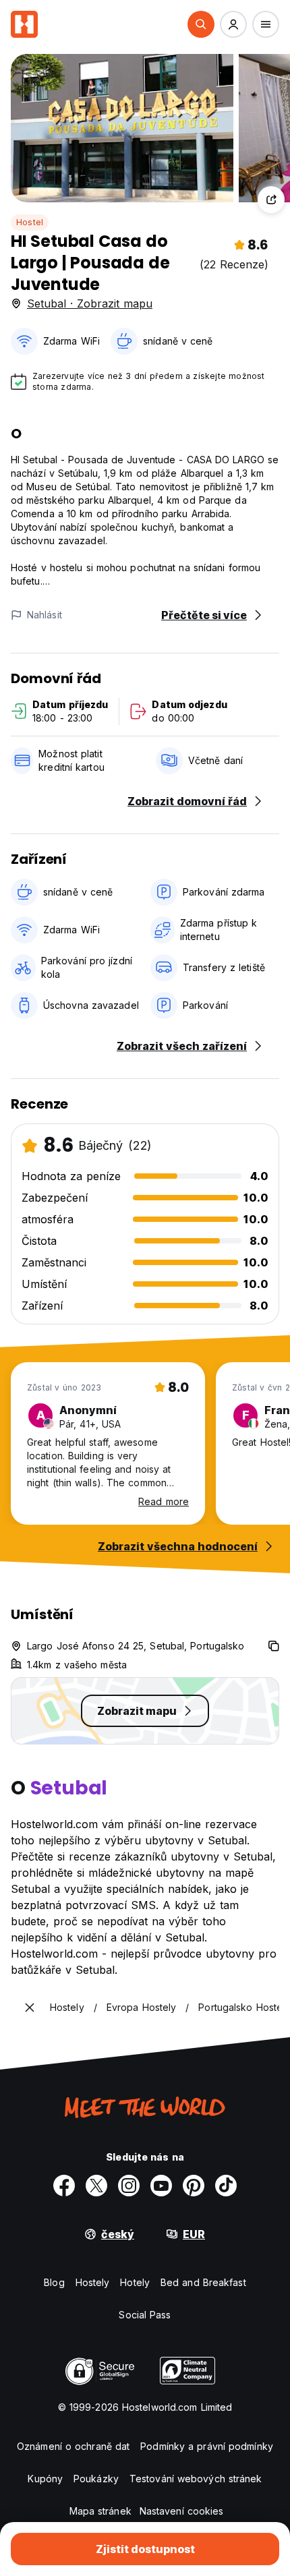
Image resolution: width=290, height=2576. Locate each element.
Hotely (135, 2282)
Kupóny (45, 2479)
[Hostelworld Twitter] (96, 2186)
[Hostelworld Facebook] (64, 2186)
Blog (54, 2282)
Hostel (30, 222)
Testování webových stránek (196, 2479)
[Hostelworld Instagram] (129, 2186)
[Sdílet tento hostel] (271, 200)
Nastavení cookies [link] (182, 2511)
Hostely (93, 2282)
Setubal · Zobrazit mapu (90, 303)
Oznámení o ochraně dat (73, 2446)
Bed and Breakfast (203, 2282)
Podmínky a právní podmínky (207, 2446)
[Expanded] (30, 2008)
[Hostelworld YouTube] (161, 2186)
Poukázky (96, 2479)
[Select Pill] (201, 24)
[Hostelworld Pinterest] (194, 2186)
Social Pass (145, 2315)
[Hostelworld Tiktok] (226, 2186)
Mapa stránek (100, 2511)
